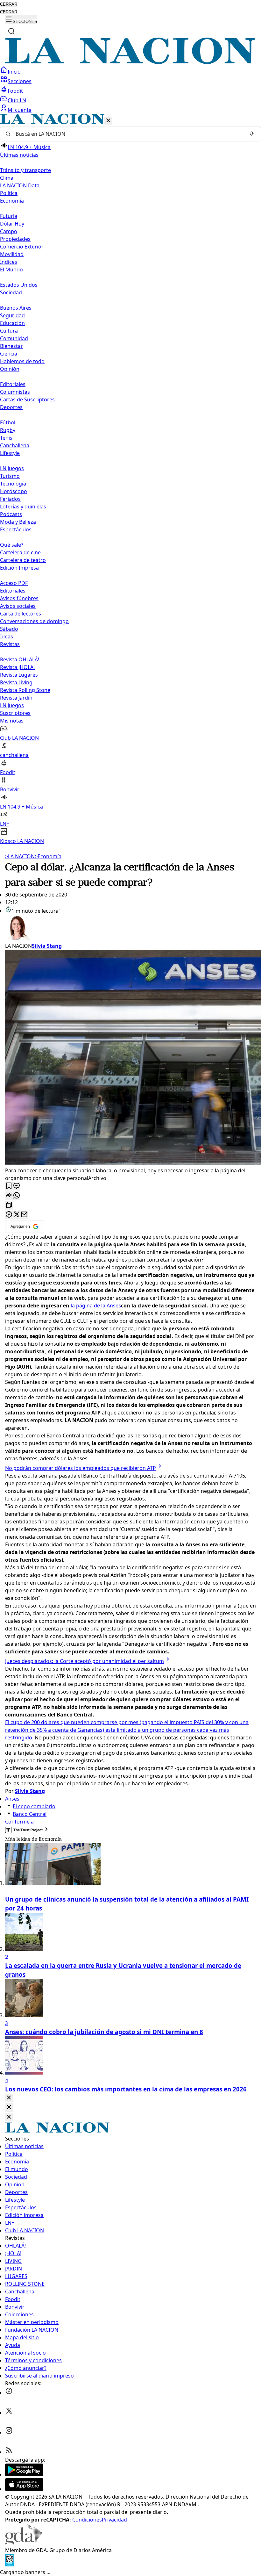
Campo (9, 231)
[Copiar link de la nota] (9, 1205)
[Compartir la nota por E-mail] (24, 1215)
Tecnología (13, 484)
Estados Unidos (19, 285)
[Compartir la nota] (9, 1196)
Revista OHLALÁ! (20, 659)
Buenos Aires (16, 308)
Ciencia (9, 354)
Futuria (9, 216)
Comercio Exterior (22, 247)
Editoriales (13, 384)
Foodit (15, 91)
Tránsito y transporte (25, 170)
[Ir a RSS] (9, 2452)
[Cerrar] (108, 121)
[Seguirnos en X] (9, 2413)
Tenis (6, 438)
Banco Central (30, 1814)
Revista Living (16, 682)
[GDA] (24, 2543)
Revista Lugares (19, 675)
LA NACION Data (20, 185)
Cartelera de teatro (23, 560)
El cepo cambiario (34, 1806)
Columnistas (15, 392)
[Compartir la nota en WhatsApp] (17, 1196)
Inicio (14, 72)
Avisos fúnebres (19, 598)
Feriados (10, 499)
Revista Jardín (16, 698)
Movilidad (12, 254)
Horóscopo (14, 491)
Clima (7, 178)
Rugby (8, 430)
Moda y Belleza (18, 522)
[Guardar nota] (9, 1186)
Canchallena (15, 445)
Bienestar (11, 346)
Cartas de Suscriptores (27, 399)
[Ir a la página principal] (130, 62)
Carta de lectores (21, 614)
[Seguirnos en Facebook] (9, 2393)
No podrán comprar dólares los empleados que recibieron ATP (81, 1468)
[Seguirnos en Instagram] (9, 2432)
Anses (12, 1799)
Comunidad (14, 338)
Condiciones (87, 2520)
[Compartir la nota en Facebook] (9, 1215)
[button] (130, 479)
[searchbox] (128, 134)
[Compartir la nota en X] (17, 1215)
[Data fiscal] (10, 2565)
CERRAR (9, 4)
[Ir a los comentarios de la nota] (17, 1186)
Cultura (9, 331)
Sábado (9, 629)
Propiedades (15, 239)
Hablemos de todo (22, 361)
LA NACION (20, 856)
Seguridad (12, 315)
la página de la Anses (96, 1306)
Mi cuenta (20, 110)
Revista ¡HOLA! (17, 667)
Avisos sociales (18, 606)
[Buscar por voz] (252, 134)
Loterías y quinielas (23, 507)
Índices (9, 262)
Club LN (17, 100)
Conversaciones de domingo (34, 621)
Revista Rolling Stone (25, 690)
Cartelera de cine (20, 552)
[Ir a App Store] (24, 2489)
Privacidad (114, 2520)
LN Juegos (12, 468)
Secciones (20, 81)
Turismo (10, 476)
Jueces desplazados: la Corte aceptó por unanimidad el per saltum (85, 1661)
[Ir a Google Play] (24, 2474)
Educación (12, 323)
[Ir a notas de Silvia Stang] (130, 928)
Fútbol (8, 422)
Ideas (7, 637)
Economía (48, 856)
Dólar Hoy (12, 224)
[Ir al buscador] (11, 31)
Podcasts (11, 514)
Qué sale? (12, 545)
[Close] (9, 2098)
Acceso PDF (14, 583)
